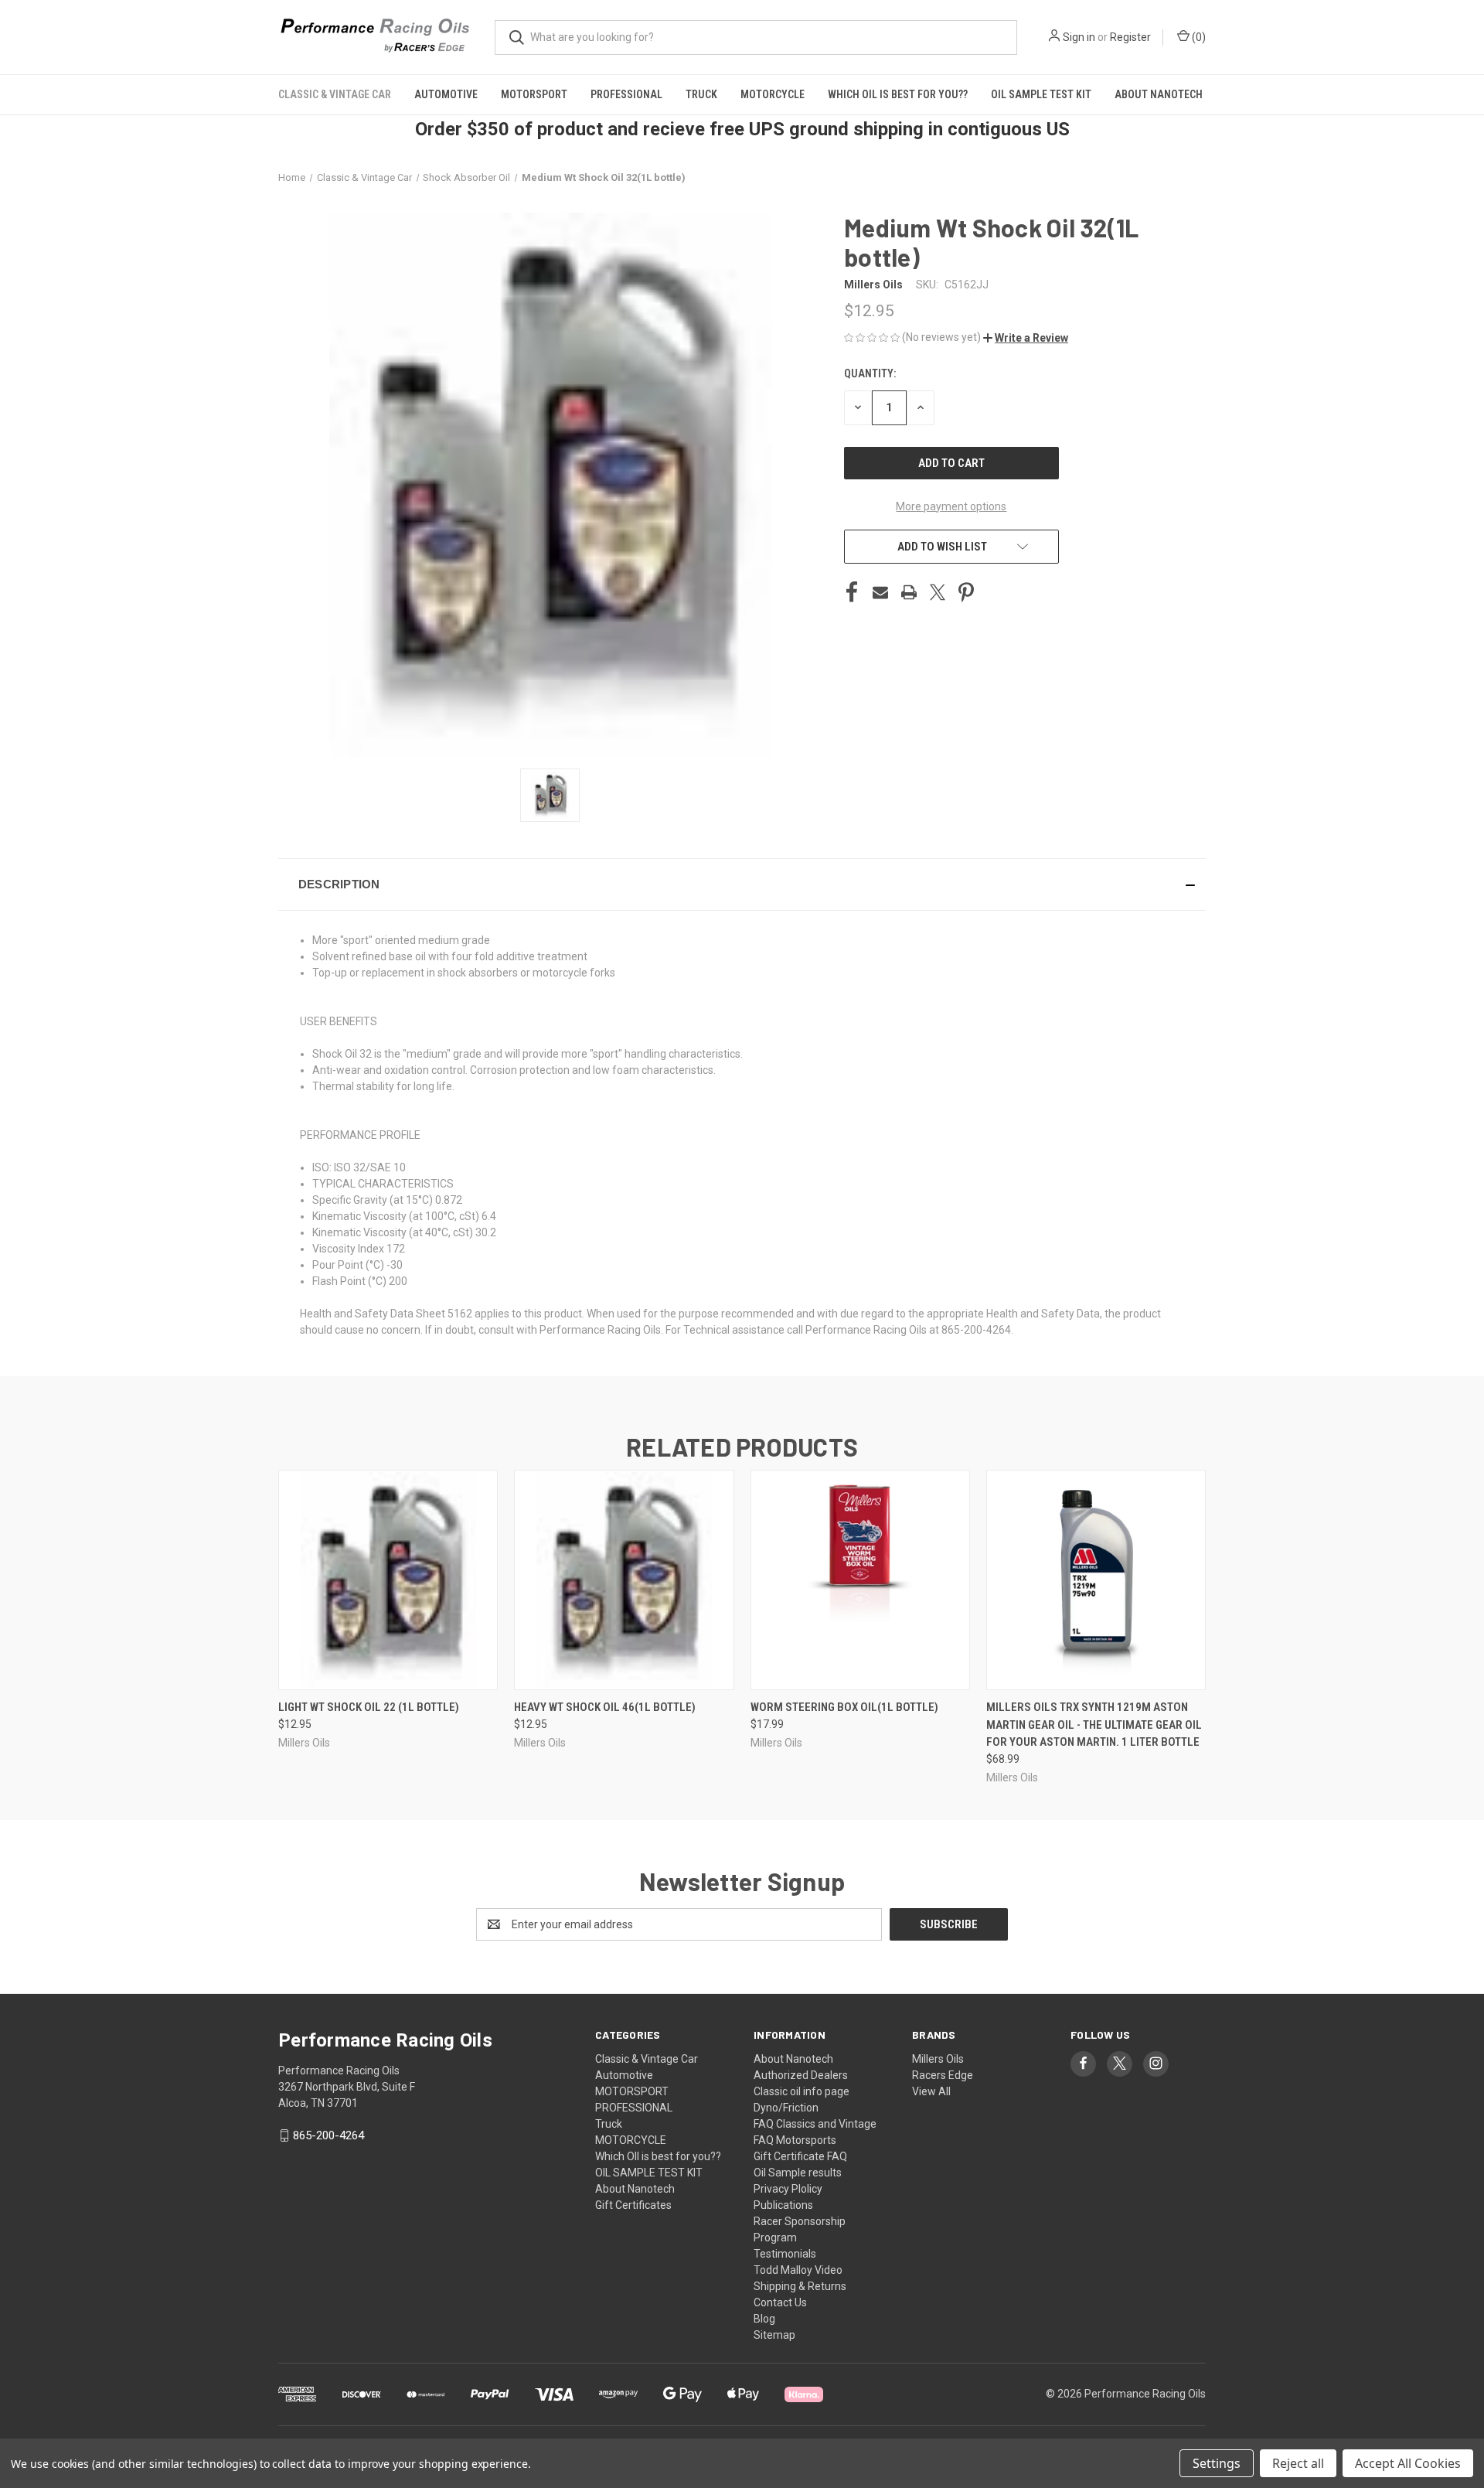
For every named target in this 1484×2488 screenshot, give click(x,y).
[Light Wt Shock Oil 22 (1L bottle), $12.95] (388, 1580)
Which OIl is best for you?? (898, 94)
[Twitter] (938, 592)
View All (931, 2091)
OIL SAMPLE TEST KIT (1041, 94)
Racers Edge (943, 2075)
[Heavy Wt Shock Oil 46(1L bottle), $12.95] (624, 1580)
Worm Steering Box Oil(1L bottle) (844, 1707)
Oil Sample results (798, 2173)
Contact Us (780, 2302)
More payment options (951, 506)
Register (1130, 37)
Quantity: (870, 373)
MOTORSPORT (534, 94)
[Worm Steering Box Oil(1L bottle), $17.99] (860, 1580)
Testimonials (785, 2254)
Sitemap (774, 2335)
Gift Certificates (633, 2205)
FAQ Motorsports (795, 2140)
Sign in (1079, 37)
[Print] (909, 592)
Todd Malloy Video (798, 2270)
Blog (764, 2319)
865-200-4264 (328, 2135)
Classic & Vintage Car (335, 94)
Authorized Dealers (801, 2075)
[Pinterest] (966, 592)
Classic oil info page (802, 2091)
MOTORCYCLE (773, 94)
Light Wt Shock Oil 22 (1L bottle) (369, 1707)
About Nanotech (1159, 94)
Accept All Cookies (1408, 2463)
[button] (1026, 338)
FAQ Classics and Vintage (815, 2124)
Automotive (446, 94)
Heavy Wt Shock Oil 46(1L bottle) (605, 1707)
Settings (1217, 2463)
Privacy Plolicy (788, 2189)
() (1198, 37)
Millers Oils (938, 2059)
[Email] (880, 592)
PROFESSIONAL (626, 94)
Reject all (1298, 2463)
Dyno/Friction (786, 2108)
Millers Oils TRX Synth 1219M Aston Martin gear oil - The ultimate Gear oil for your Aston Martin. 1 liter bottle (1094, 1725)
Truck (701, 94)
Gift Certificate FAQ (800, 2156)
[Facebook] (852, 592)
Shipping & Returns (800, 2286)
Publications (783, 2205)
